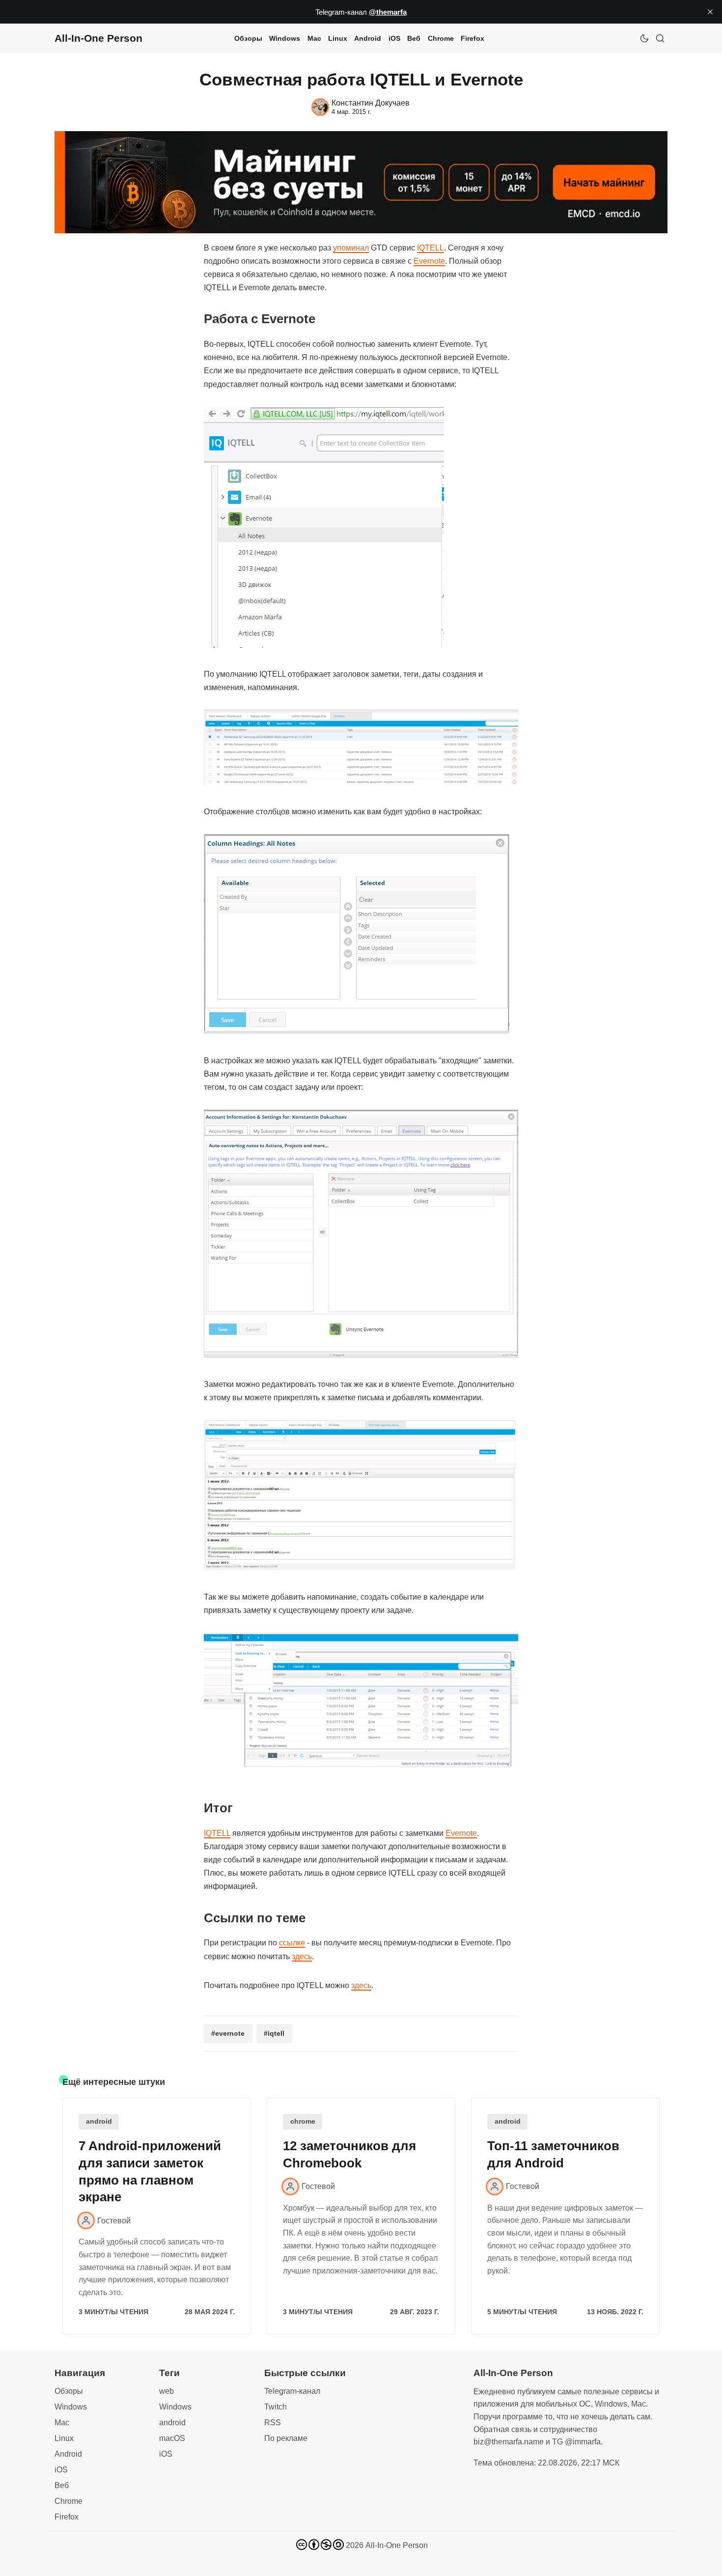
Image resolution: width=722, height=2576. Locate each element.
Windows (285, 38)
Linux (338, 38)
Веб (414, 38)
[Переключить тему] (644, 38)
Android (368, 38)
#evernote (228, 2033)
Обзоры (248, 38)
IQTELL (430, 248)
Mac (314, 38)
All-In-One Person (397, 2545)
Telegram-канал (292, 2391)
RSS (273, 2423)
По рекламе (286, 2438)
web (167, 2391)
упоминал (351, 248)
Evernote (429, 261)
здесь (302, 1956)
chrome (303, 2121)
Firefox (472, 38)
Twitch (276, 2407)
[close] (710, 12)
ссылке (292, 1943)
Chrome (441, 38)
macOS (172, 2438)
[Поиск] (660, 38)
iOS (394, 38)
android (99, 2121)
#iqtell (274, 2033)
